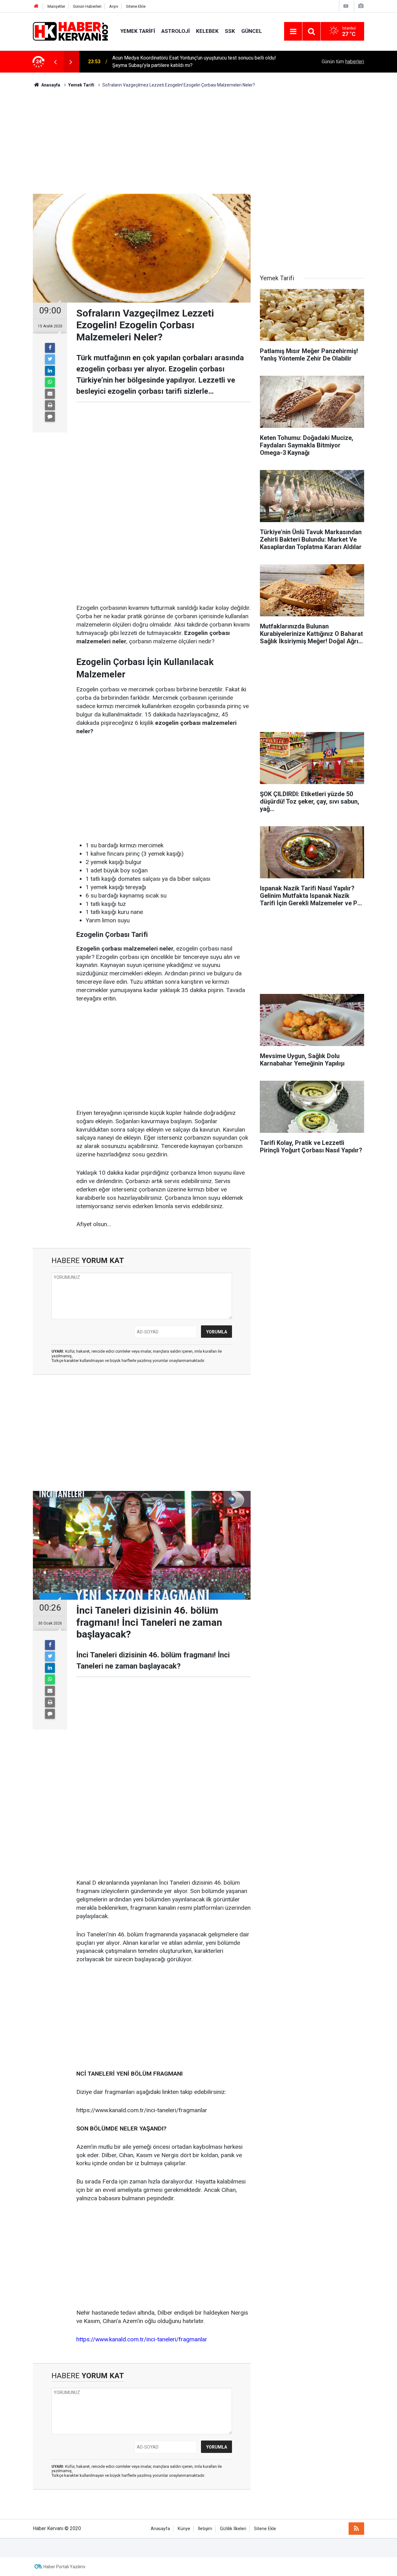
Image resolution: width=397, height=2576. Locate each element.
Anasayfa (160, 2529)
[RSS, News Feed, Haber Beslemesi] (356, 2529)
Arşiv (114, 6)
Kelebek (207, 31)
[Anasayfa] (36, 6)
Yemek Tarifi (138, 31)
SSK (230, 31)
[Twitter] (50, 359)
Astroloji (176, 31)
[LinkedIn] (50, 371)
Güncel (252, 31)
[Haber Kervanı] (70, 31)
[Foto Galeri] (361, 6)
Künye (184, 2529)
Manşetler (56, 6)
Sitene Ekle (136, 6)
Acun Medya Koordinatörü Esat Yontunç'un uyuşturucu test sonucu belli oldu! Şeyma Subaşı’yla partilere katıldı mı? (194, 62)
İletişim (205, 2529)
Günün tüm (343, 62)
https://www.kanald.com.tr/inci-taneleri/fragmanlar (142, 2339)
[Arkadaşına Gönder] (50, 394)
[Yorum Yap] (50, 417)
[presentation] (55, 62)
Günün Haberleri (87, 6)
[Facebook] (50, 348)
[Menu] (293, 32)
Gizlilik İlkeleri (233, 2529)
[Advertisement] (198, 141)
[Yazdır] (50, 405)
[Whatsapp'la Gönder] (50, 382)
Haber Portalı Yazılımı (64, 2567)
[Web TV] (346, 6)
